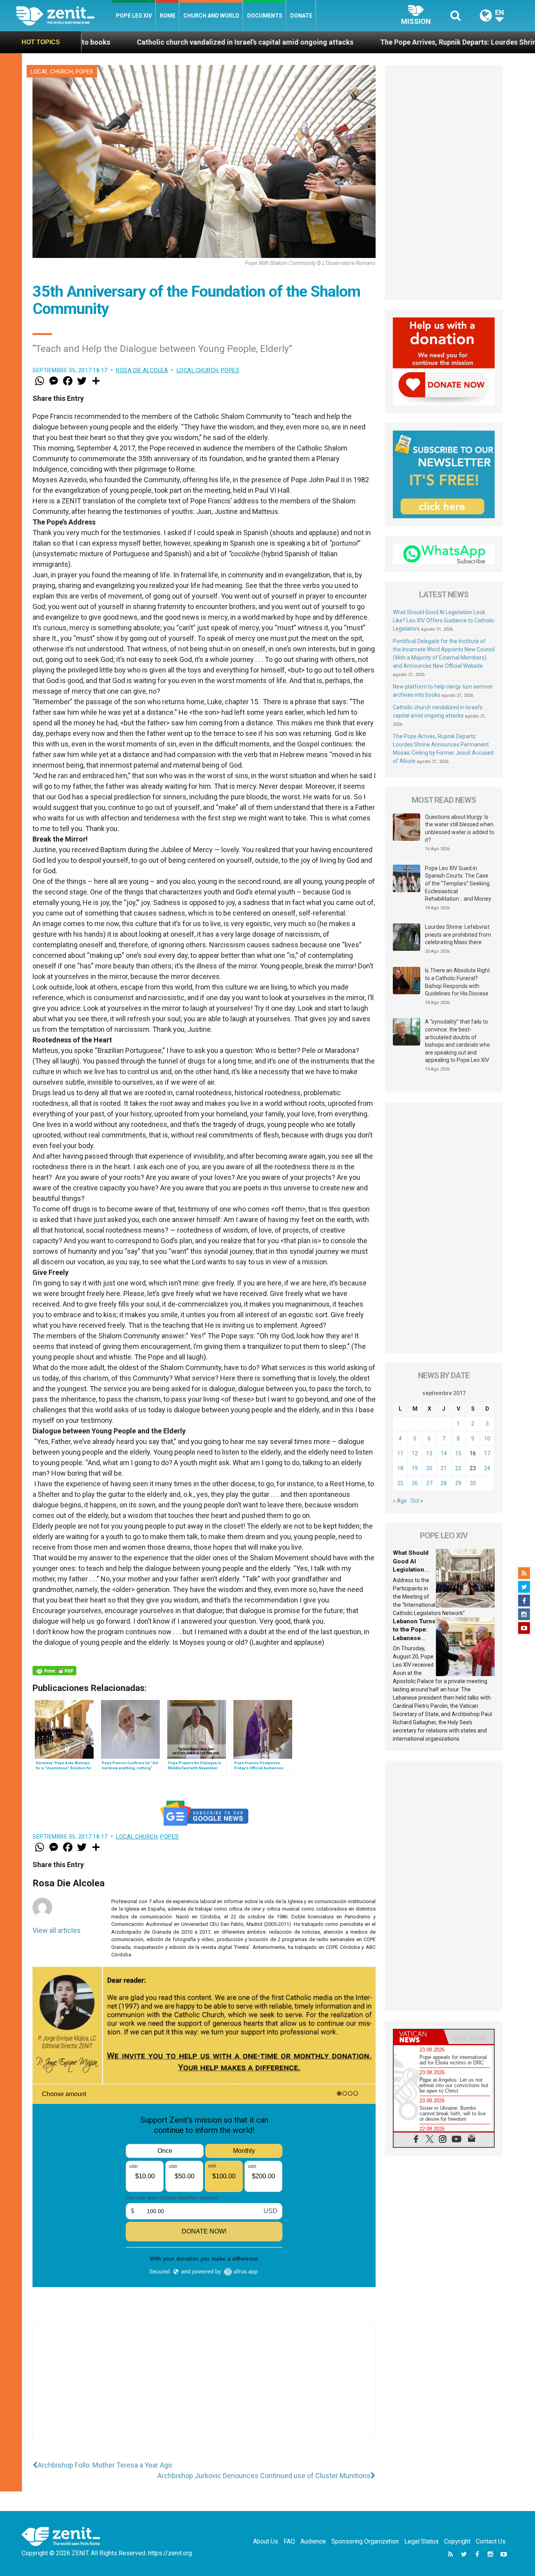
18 (400, 1468)
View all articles (57, 1930)
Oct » (417, 1501)
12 (415, 1453)
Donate (301, 16)
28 (444, 1483)
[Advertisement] (204, 2389)
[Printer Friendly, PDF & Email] (54, 1671)
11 (400, 1453)
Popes (84, 72)
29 (458, 1483)
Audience (313, 2541)
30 (473, 1483)
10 (487, 1439)
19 (415, 1468)
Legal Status (421, 2541)
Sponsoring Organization (365, 2541)
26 (415, 1483)
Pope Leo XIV (134, 16)
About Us (266, 2541)
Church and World (211, 16)
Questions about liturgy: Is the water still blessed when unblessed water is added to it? (460, 828)
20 (429, 1468)
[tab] (419, 2037)
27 (429, 1483)
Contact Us (491, 2541)
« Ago (400, 1501)
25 (400, 1483)
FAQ (289, 2541)
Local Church (52, 72)
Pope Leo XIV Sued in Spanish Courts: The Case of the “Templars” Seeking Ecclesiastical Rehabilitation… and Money (458, 883)
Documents (265, 16)
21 (444, 1468)
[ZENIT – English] (64, 15)
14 (444, 1453)
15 (458, 1453)
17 (487, 1453)
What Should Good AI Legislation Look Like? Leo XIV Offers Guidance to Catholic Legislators (444, 620)
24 (487, 1468)
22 (458, 1468)
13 (429, 1453)
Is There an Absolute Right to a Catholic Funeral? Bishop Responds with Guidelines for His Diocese (457, 982)
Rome (168, 16)
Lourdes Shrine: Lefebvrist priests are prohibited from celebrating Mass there (458, 935)
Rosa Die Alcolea (142, 370)
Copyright (457, 2541)
